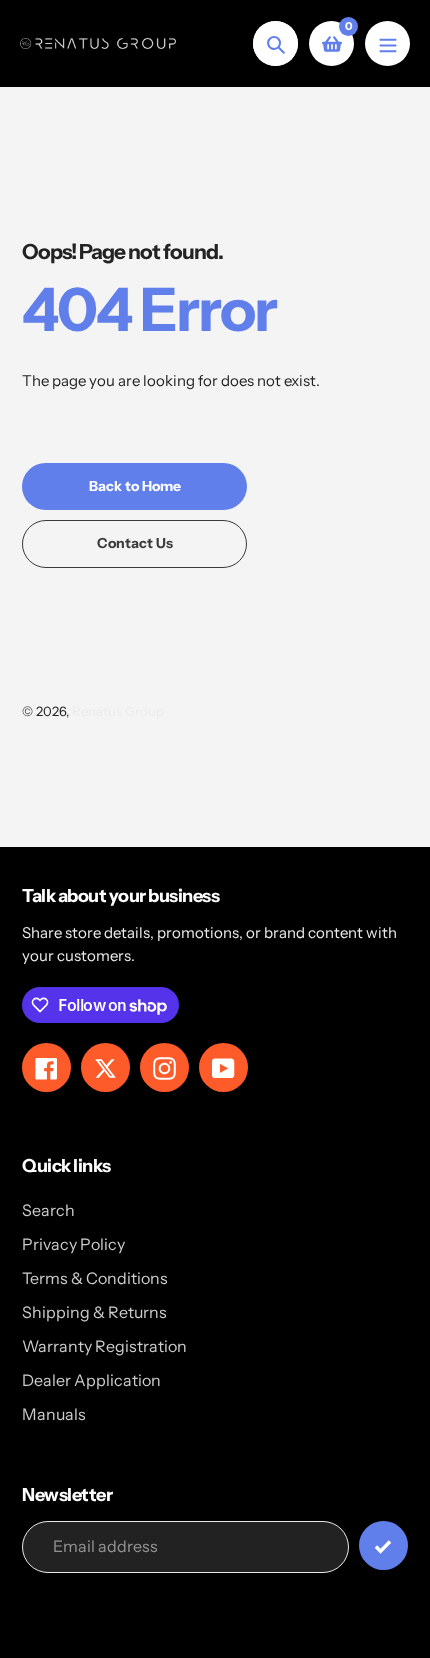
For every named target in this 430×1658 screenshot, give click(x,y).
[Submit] (383, 1545)
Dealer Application (91, 1380)
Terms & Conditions (95, 1278)
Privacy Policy (73, 1244)
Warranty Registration (104, 1346)
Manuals (54, 1414)
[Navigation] (387, 43)
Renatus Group (118, 711)
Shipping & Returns (94, 1312)
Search (48, 1210)
